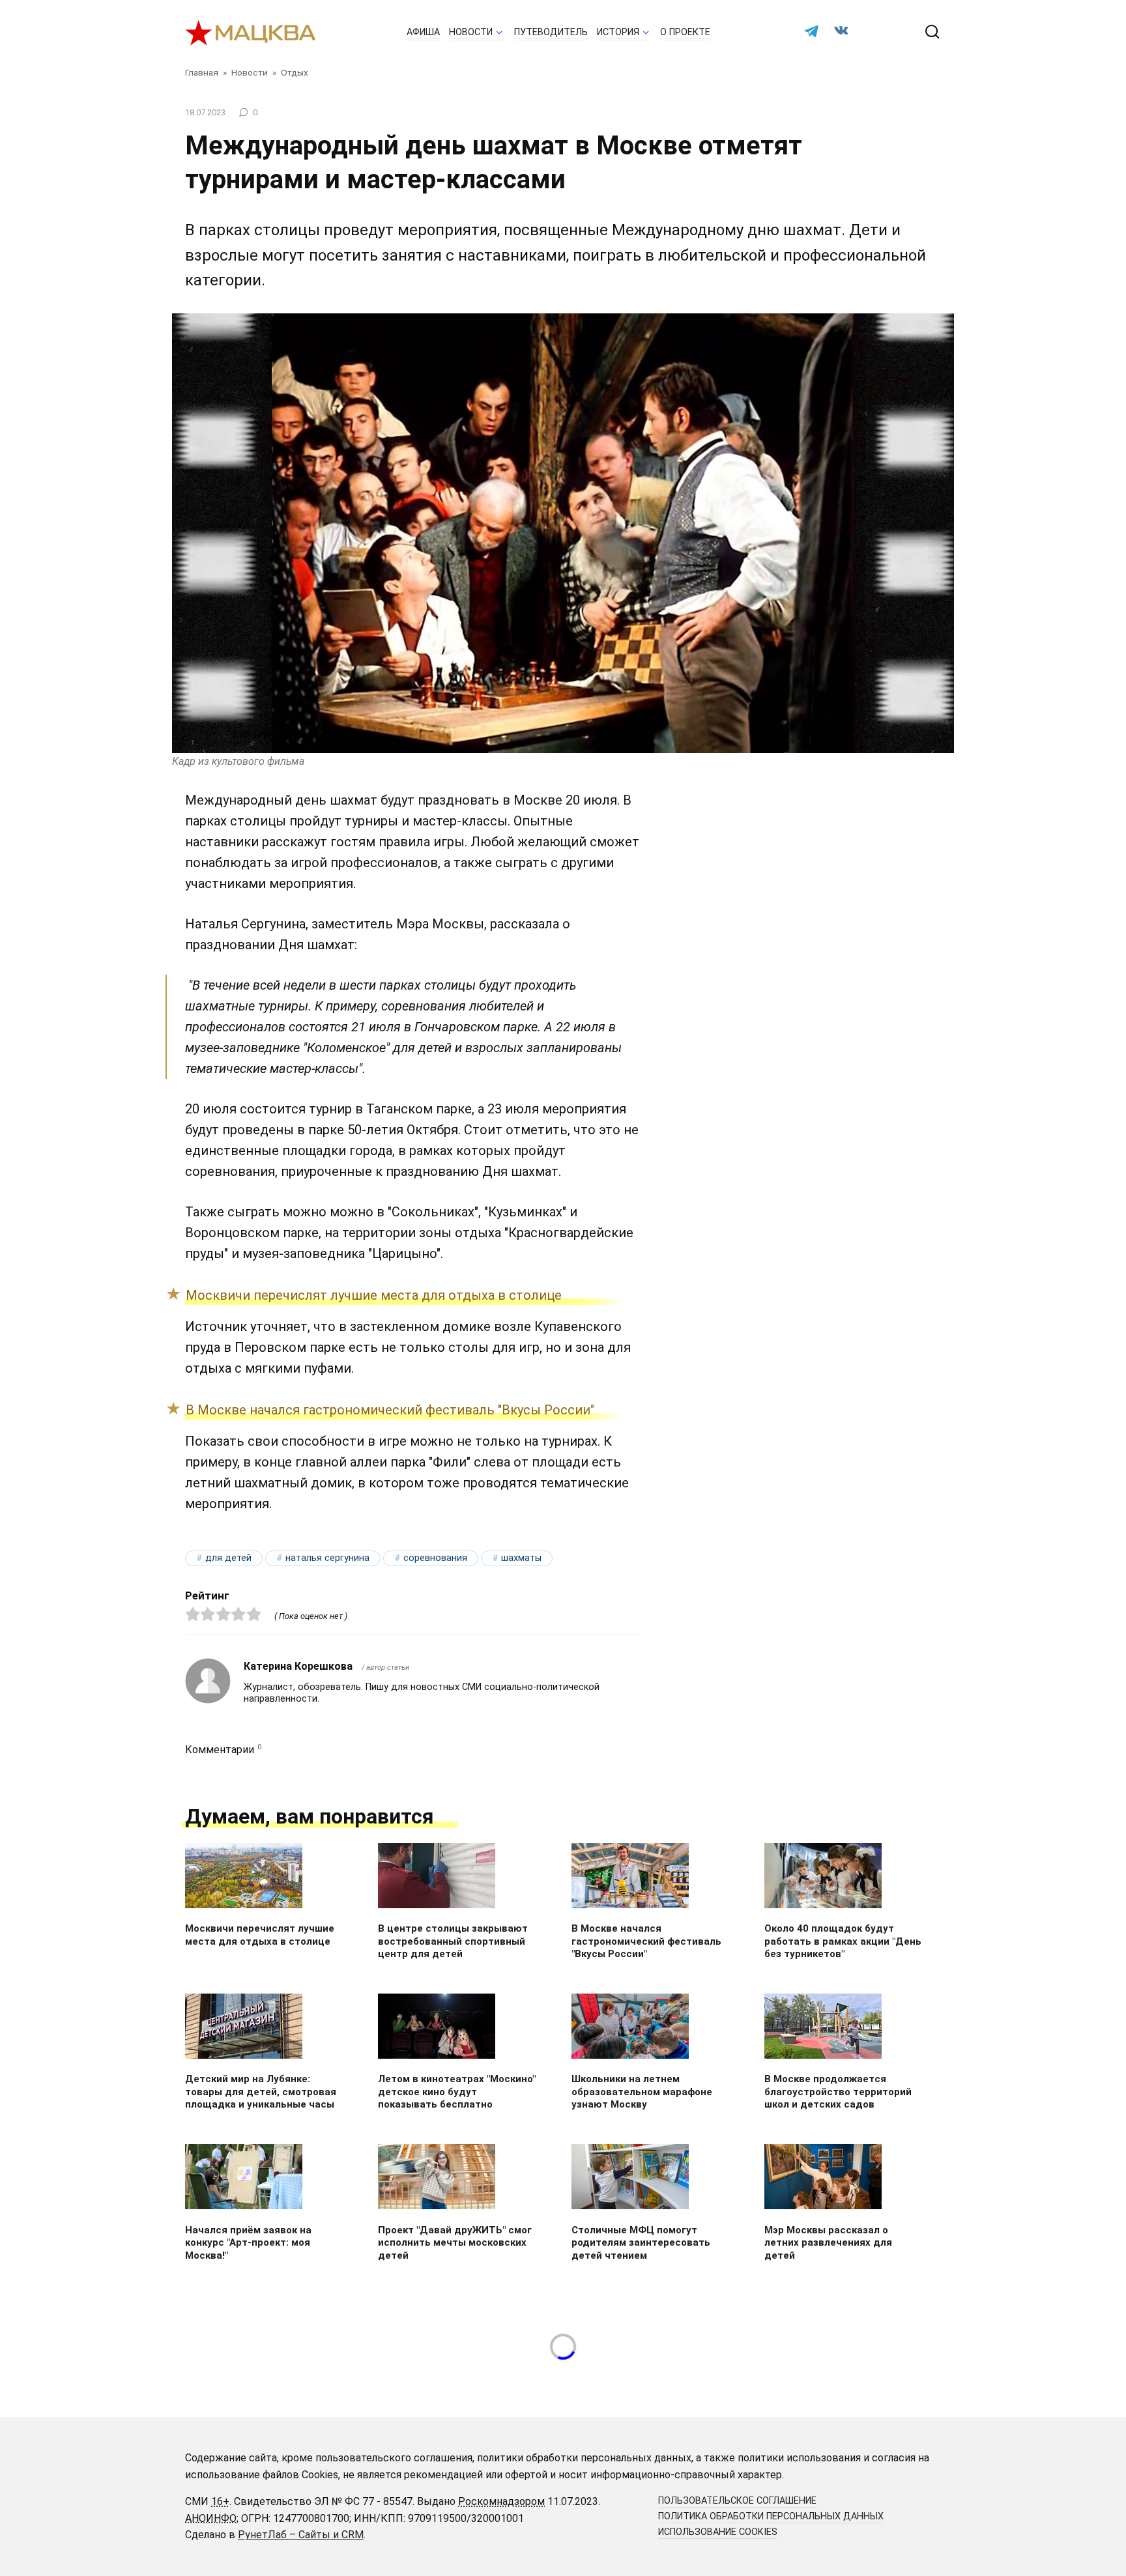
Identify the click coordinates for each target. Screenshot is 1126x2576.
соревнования (435, 1558)
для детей (228, 1558)
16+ (220, 2501)
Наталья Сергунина (327, 1558)
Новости (471, 32)
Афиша (423, 32)
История (618, 32)
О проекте (685, 32)
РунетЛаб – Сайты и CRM (301, 2535)
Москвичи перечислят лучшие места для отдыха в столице (374, 1295)
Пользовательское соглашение (737, 2501)
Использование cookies (718, 2532)
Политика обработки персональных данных (771, 2516)
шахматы (521, 1558)
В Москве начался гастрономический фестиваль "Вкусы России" (390, 1410)
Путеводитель (551, 32)
